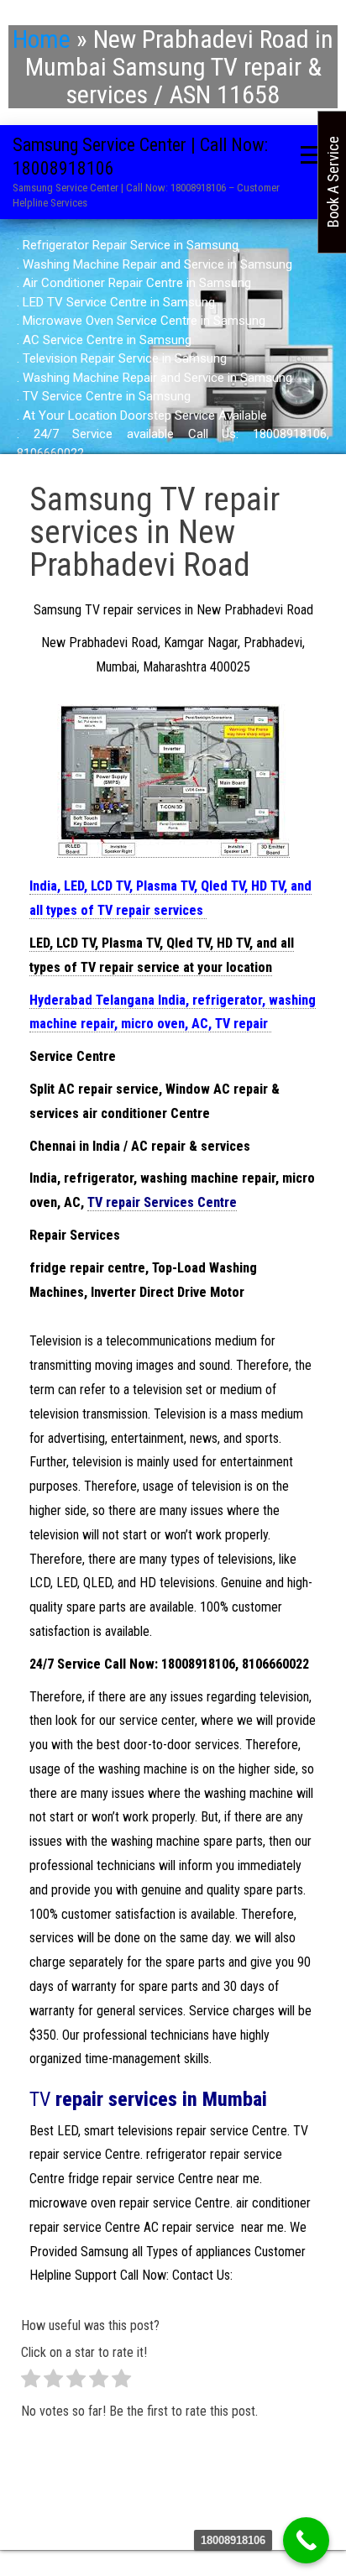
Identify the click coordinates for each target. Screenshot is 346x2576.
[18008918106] (306, 2540)
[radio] (31, 2383)
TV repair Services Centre (162, 1202)
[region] (173, 349)
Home (42, 39)
